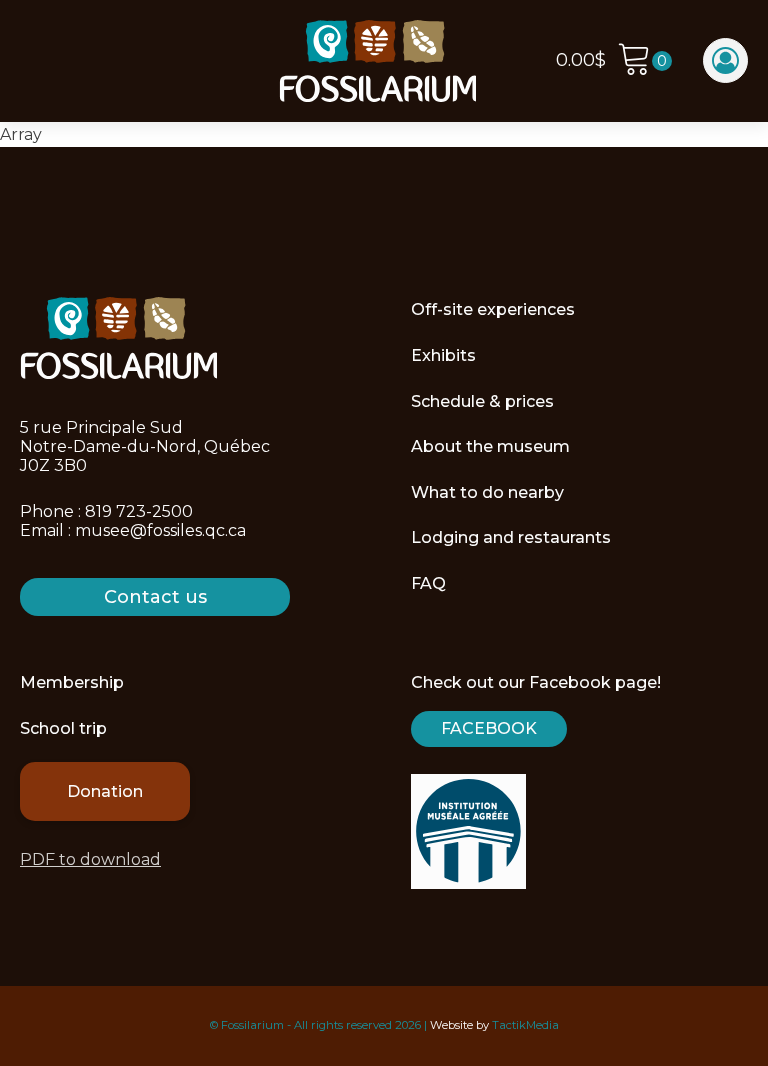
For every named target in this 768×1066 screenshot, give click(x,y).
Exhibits (443, 355)
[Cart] (644, 61)
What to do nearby (487, 492)
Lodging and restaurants (511, 537)
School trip (63, 728)
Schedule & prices (482, 401)
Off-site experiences (493, 309)
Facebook (489, 728)
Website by (459, 1025)
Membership (72, 682)
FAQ (428, 583)
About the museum (490, 446)
